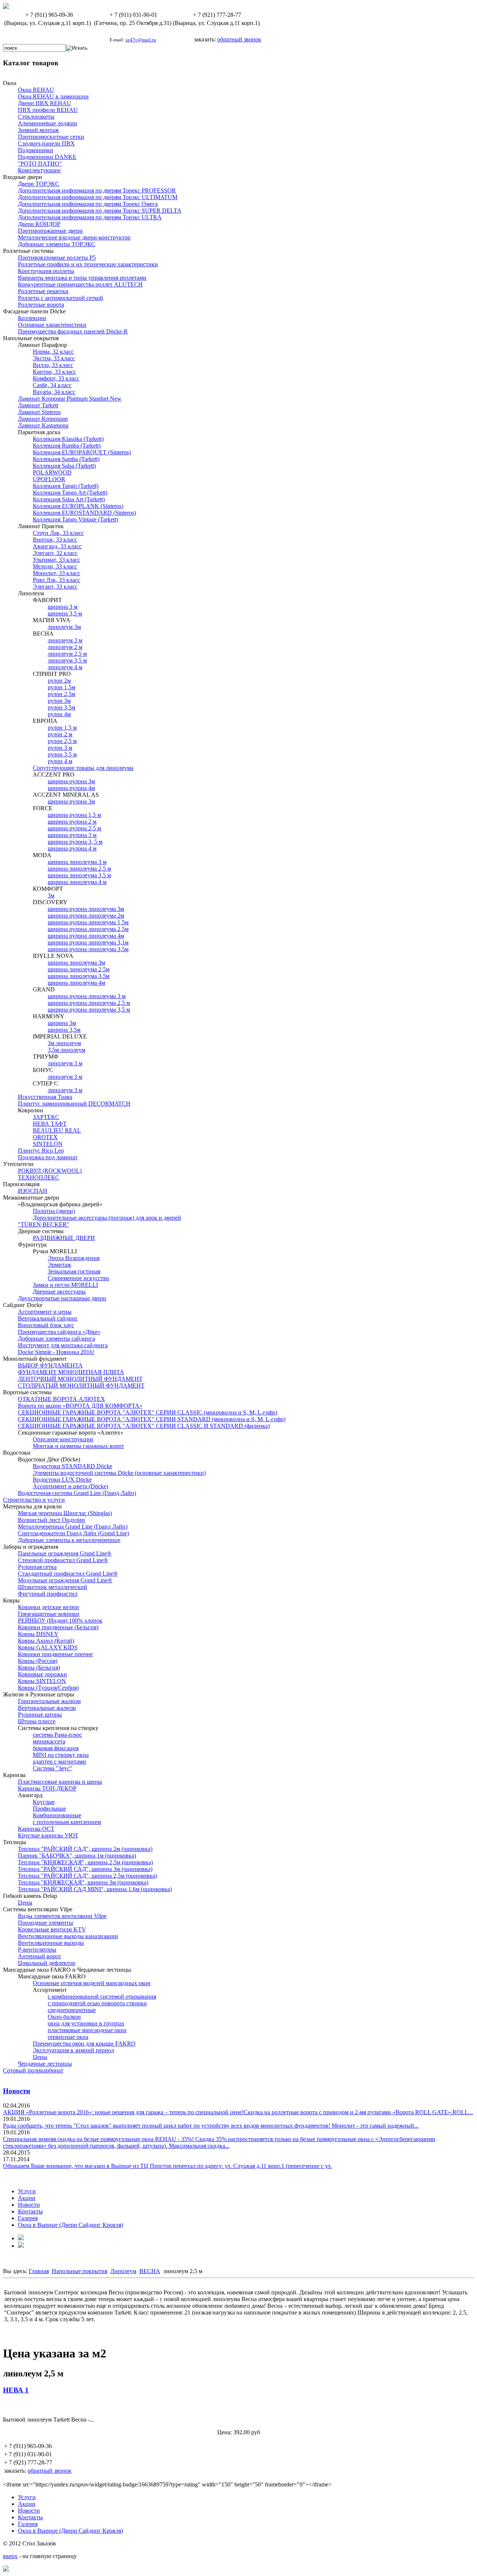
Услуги (27, 2191)
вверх (10, 2556)
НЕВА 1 (16, 2390)
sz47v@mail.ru (141, 40)
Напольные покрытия (80, 2271)
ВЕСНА (150, 2271)
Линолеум (123, 2271)
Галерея (28, 2218)
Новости (17, 2091)
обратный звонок (239, 39)
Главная (39, 2271)
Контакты (30, 2211)
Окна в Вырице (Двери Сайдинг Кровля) (70, 2225)
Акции (27, 2198)
